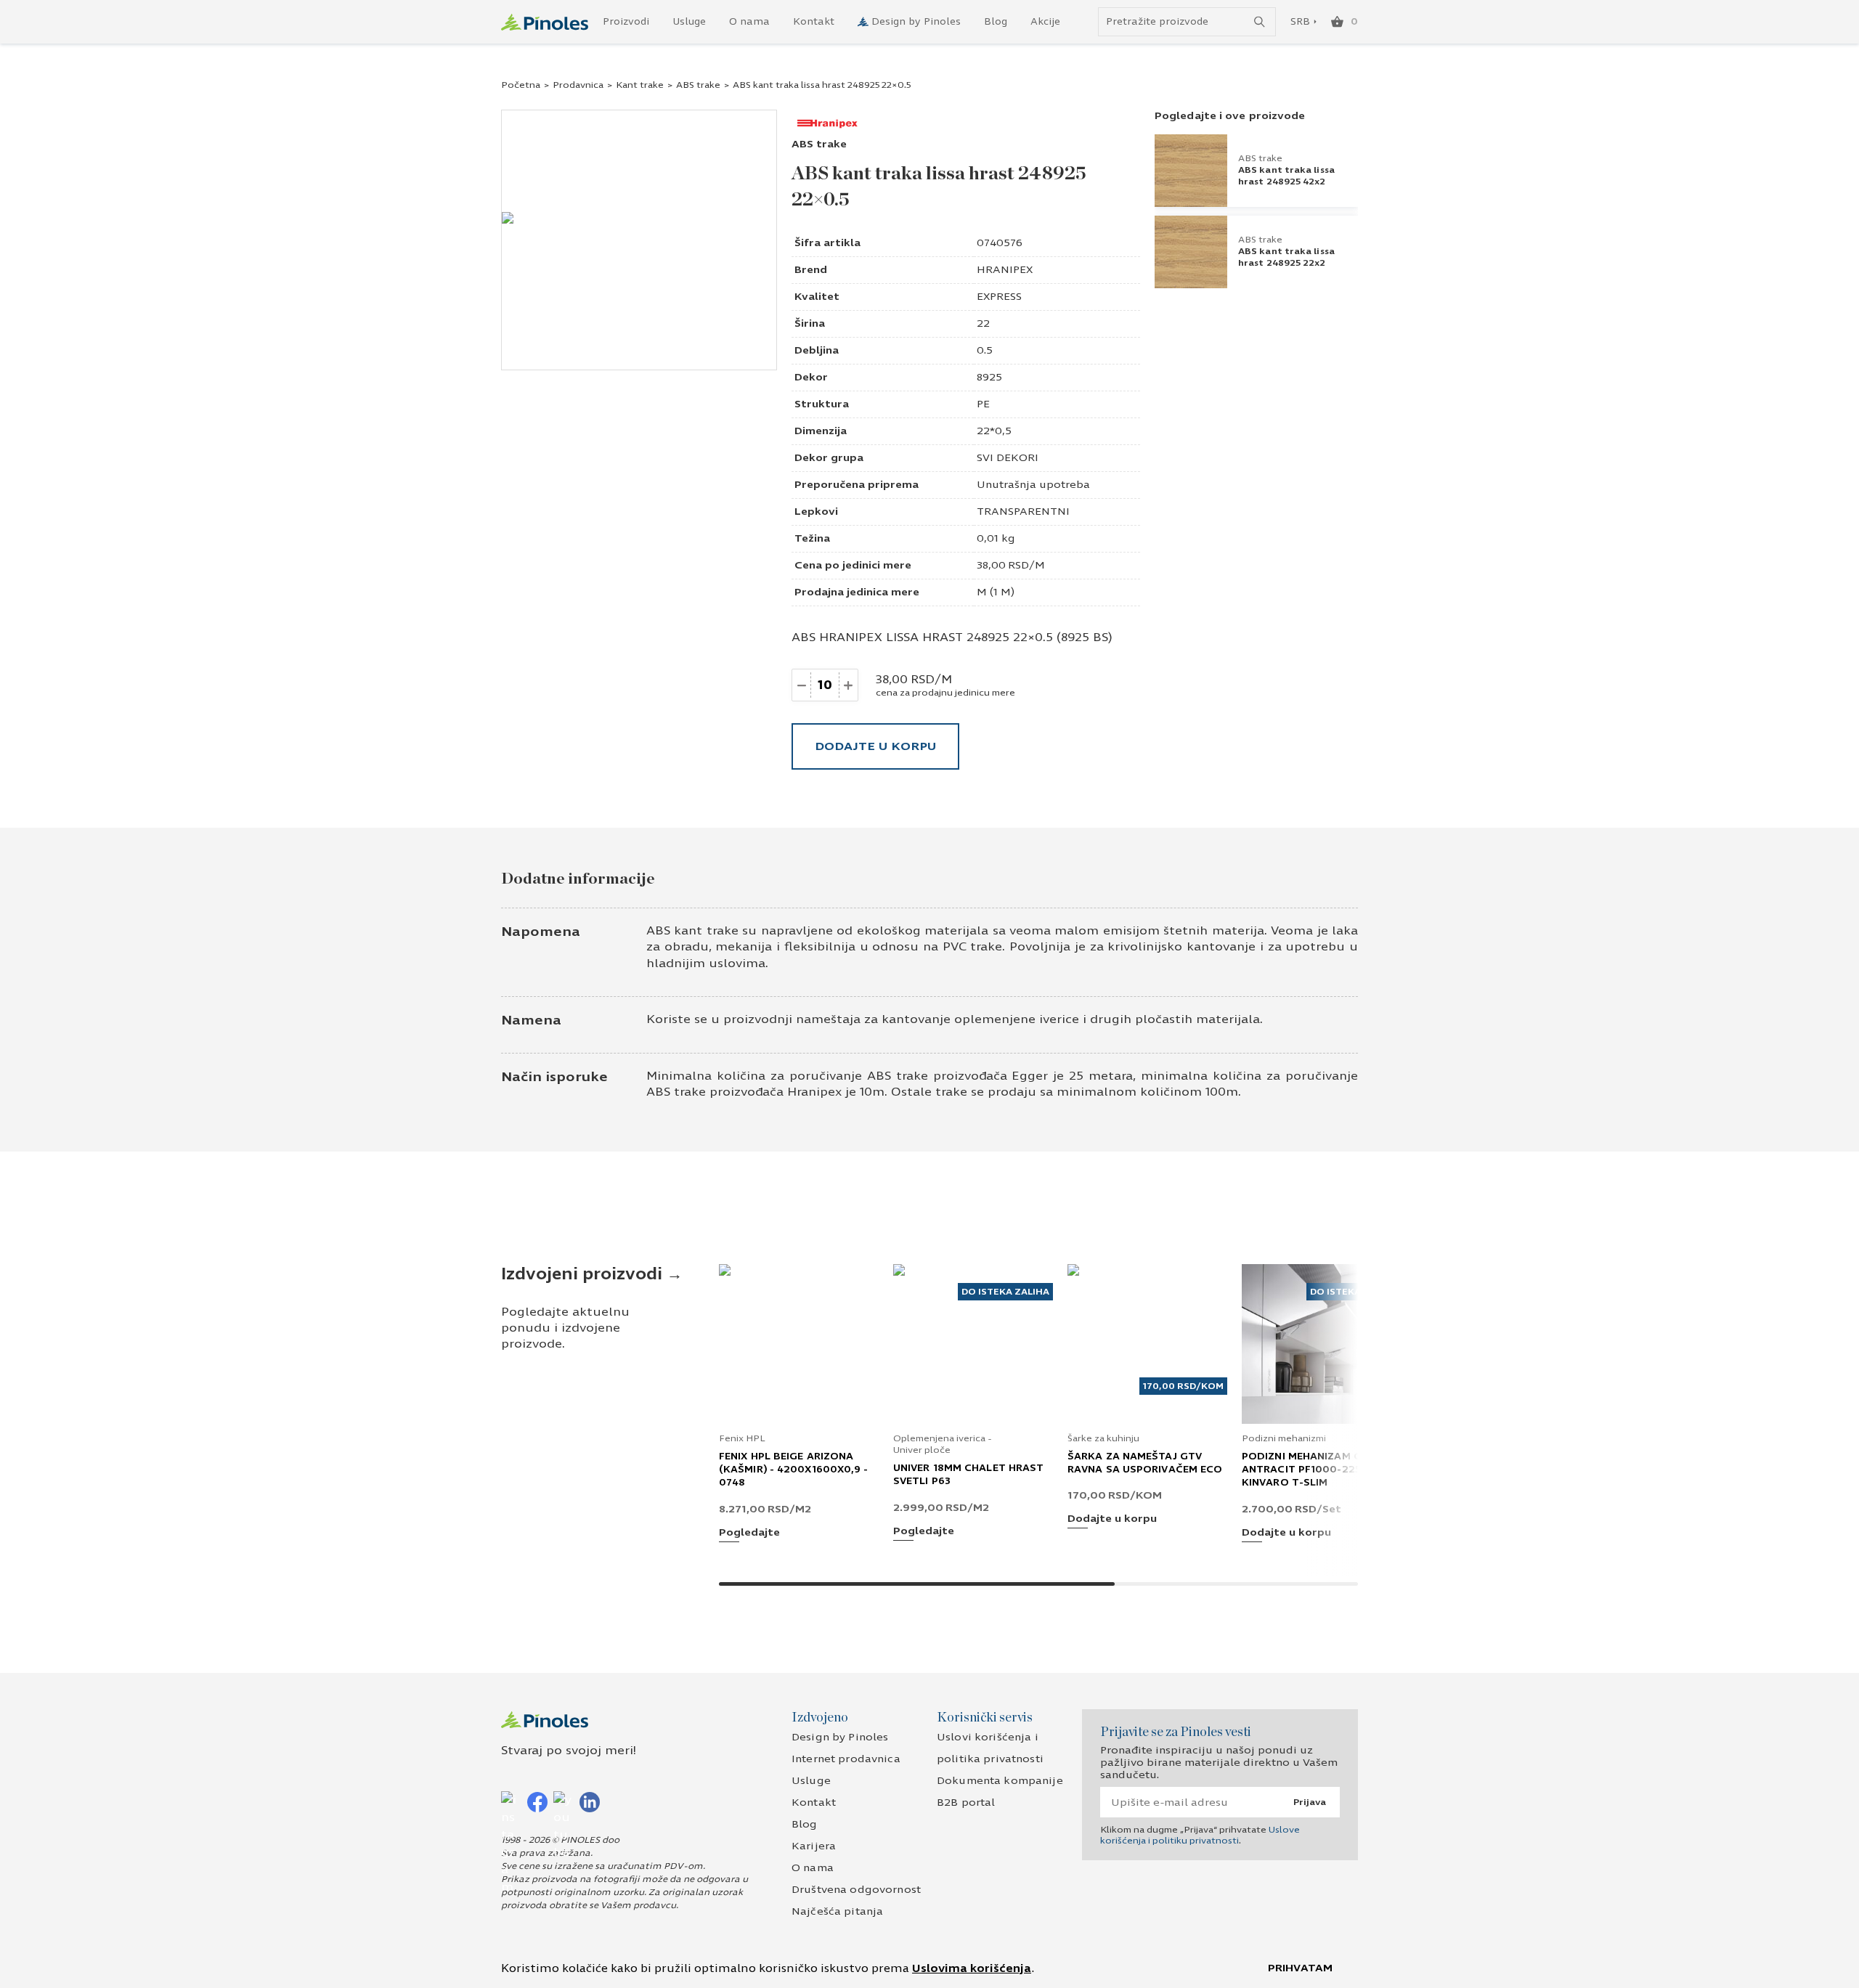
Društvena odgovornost (856, 1890)
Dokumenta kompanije (1000, 1781)
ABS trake (698, 85)
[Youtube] (564, 1801)
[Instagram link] (511, 1801)
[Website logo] (545, 22)
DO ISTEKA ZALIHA (1005, 1292)
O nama (749, 22)
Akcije (1045, 22)
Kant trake (640, 85)
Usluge (689, 22)
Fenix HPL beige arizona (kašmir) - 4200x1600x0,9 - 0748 (794, 1470)
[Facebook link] (537, 1801)
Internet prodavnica (846, 1759)
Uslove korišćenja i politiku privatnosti (1200, 1835)
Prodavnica (578, 85)
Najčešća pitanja (837, 1911)
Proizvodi (626, 22)
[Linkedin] (590, 1801)
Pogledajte (749, 1533)
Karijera (814, 1846)
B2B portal (966, 1802)
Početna (521, 85)
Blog (996, 22)
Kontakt (814, 22)
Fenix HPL (742, 1438)
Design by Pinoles (916, 22)
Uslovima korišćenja (972, 1968)
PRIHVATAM (1300, 1968)
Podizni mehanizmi (1284, 1438)
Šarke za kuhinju (1103, 1438)
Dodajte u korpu (875, 746)
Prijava (1310, 1802)
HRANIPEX (1005, 270)
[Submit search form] (1260, 22)
